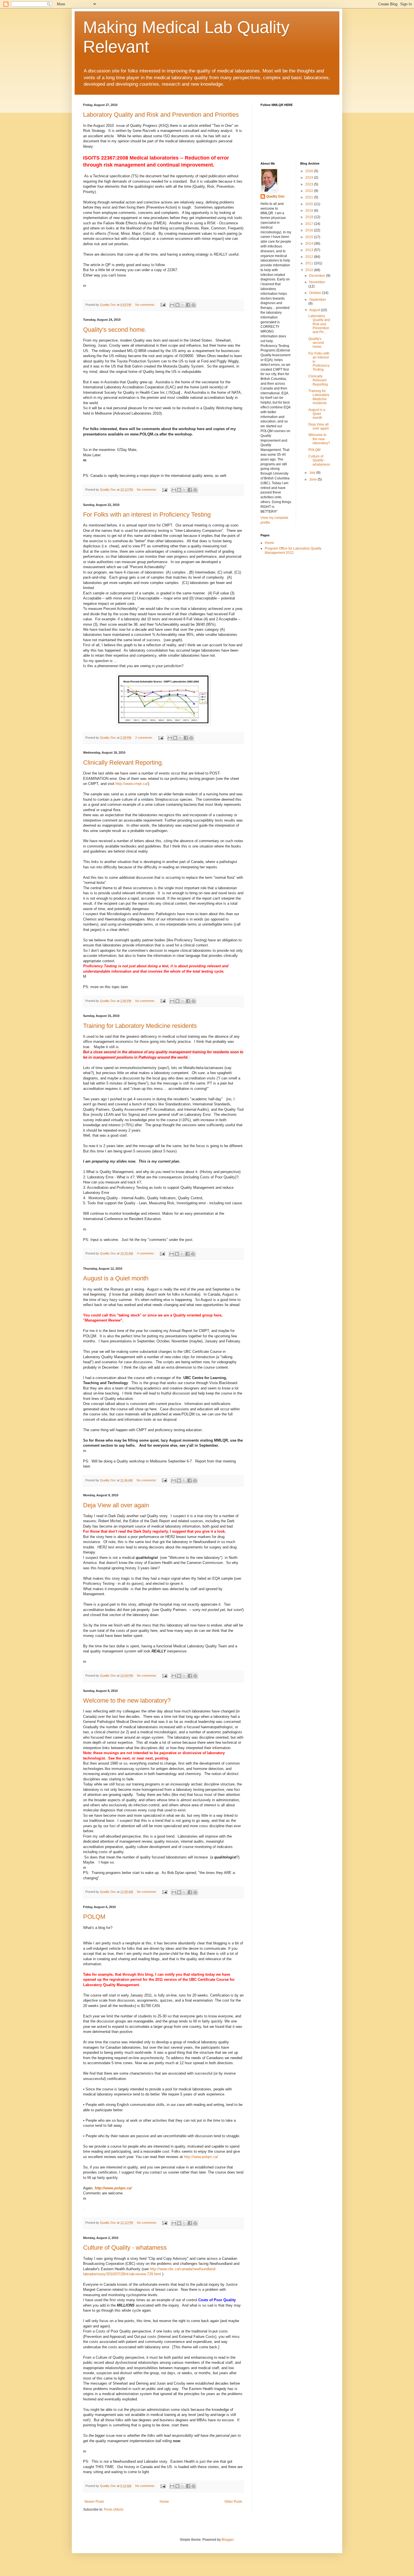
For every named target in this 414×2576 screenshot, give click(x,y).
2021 (310, 197)
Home (164, 2502)
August (315, 310)
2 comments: (144, 738)
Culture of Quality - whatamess (125, 2248)
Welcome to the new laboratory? (127, 1700)
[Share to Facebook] (188, 305)
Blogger (228, 2540)
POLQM (94, 1917)
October (316, 293)
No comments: (146, 305)
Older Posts (233, 2502)
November (317, 282)
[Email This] (172, 305)
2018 (310, 217)
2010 (310, 270)
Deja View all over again (116, 1505)
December (318, 276)
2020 (310, 204)
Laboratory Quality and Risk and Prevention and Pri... (319, 324)
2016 (310, 230)
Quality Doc (275, 196)
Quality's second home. (115, 330)
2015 (310, 237)
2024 (310, 178)
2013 (310, 250)
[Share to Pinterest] (193, 305)
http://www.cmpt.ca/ (132, 784)
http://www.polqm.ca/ (201, 2157)
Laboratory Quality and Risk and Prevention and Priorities (161, 115)
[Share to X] (183, 305)
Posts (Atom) (114, 2509)
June (313, 479)
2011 (310, 263)
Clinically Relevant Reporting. (123, 763)
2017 (310, 224)
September (318, 300)
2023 (310, 184)
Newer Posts (94, 2502)
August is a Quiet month (116, 1278)
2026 (310, 171)
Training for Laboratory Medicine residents (140, 1026)
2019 (310, 211)
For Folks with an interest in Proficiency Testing (147, 514)
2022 (310, 191)
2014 (310, 244)
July (313, 473)
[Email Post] (163, 305)
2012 (310, 257)
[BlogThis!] (177, 305)
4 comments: (146, 1253)
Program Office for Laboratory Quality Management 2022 (293, 550)
